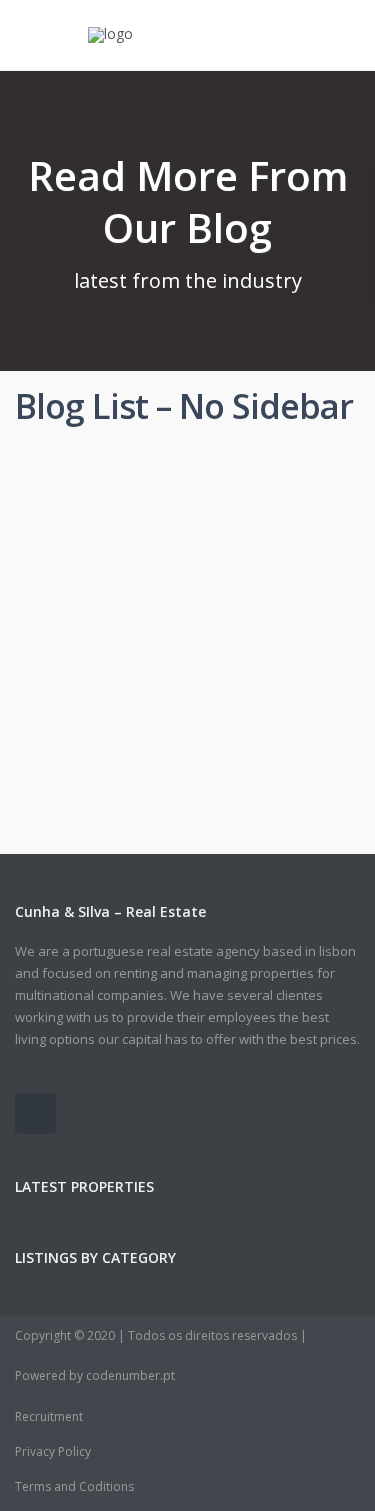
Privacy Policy (53, 1451)
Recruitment (49, 1416)
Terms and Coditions (74, 1486)
